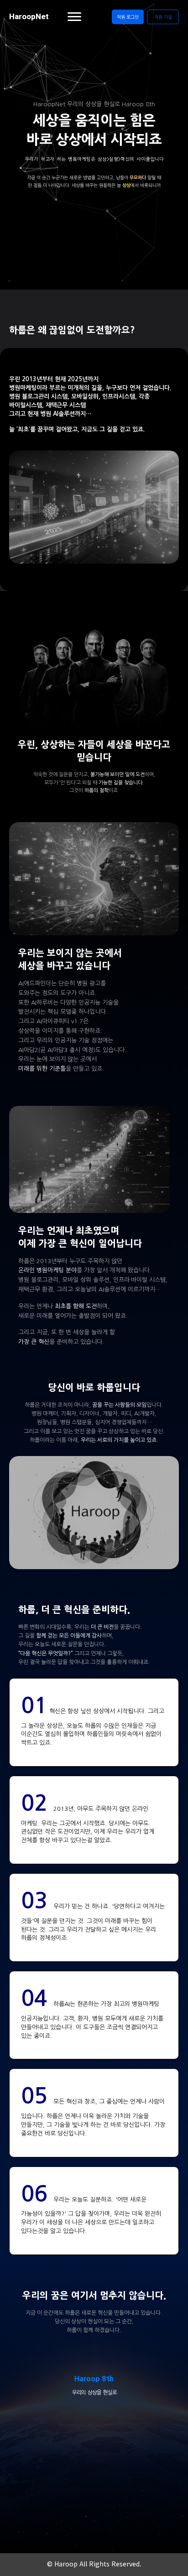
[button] (128, 17)
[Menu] (74, 17)
